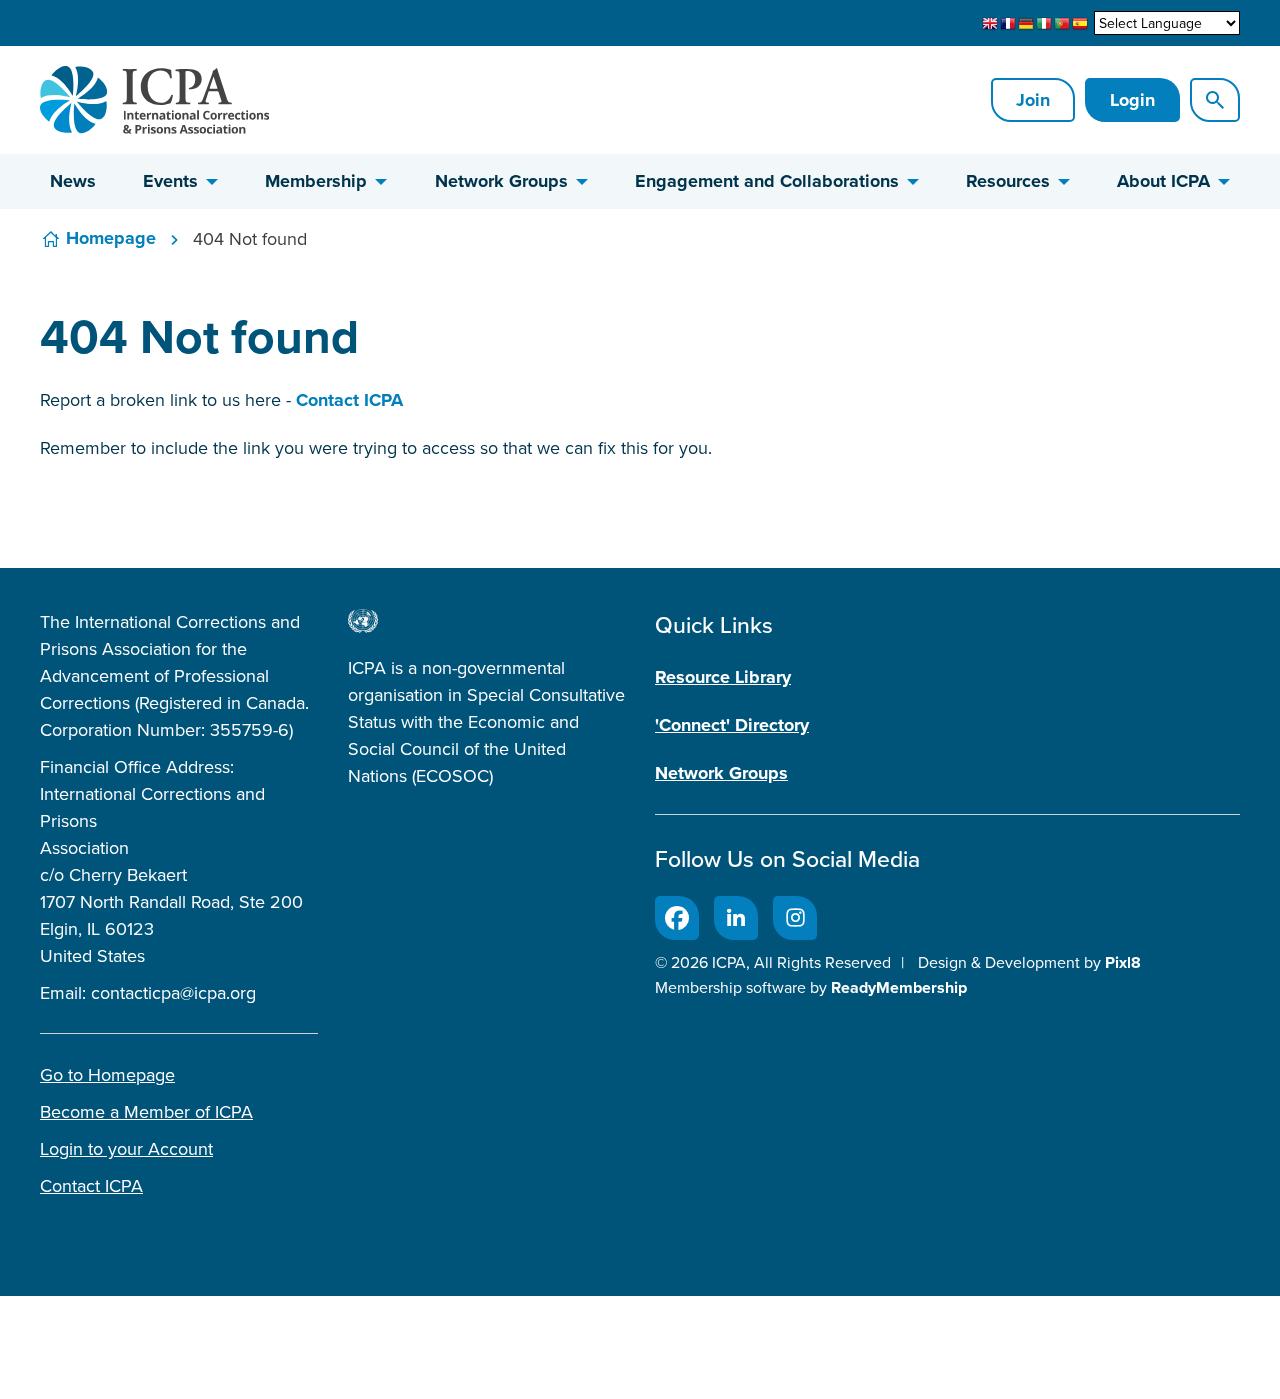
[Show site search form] (1215, 100)
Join (1033, 100)
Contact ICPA (349, 400)
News (73, 181)
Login (1132, 100)
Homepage (111, 238)
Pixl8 (1123, 962)
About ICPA (1163, 181)
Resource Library (723, 677)
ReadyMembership (899, 987)
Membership (316, 181)
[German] (1026, 24)
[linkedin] (736, 918)
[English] (990, 24)
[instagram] (795, 918)
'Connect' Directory (732, 725)
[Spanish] (1080, 24)
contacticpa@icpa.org (173, 992)
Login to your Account (126, 1148)
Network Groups (501, 181)
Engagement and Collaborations (767, 181)
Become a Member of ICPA (146, 1111)
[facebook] (677, 918)
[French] (1008, 24)
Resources (1008, 181)
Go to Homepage (107, 1074)
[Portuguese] (1062, 24)
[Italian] (1044, 24)
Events (170, 181)
